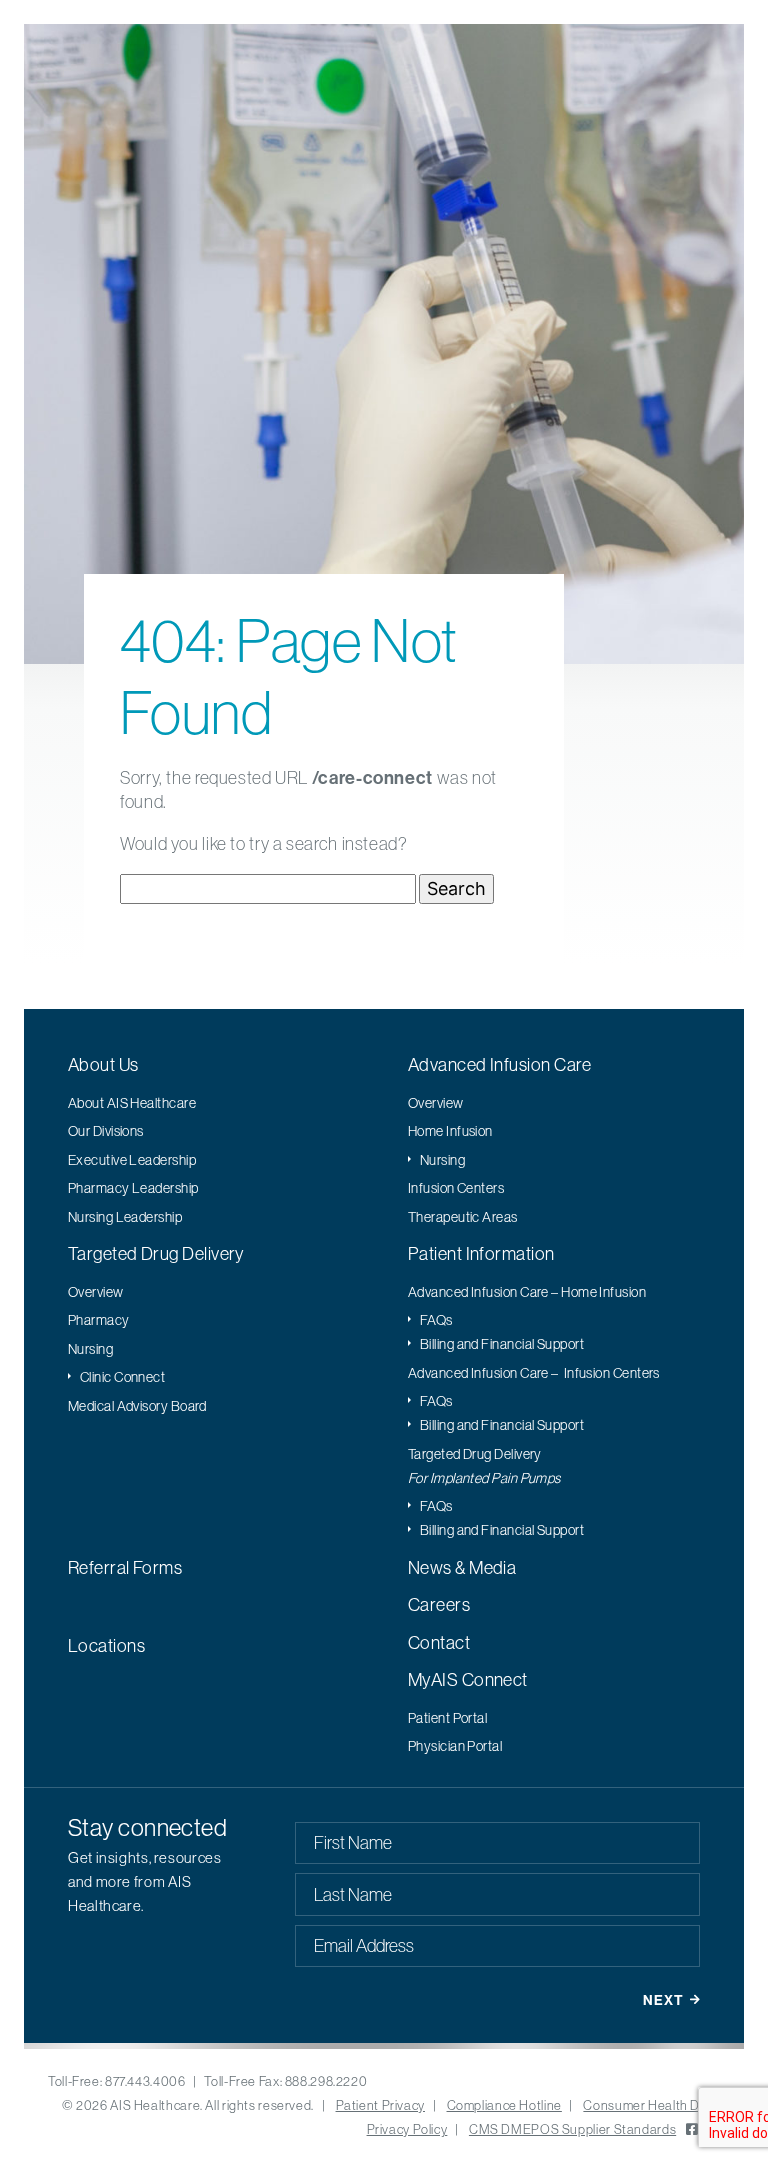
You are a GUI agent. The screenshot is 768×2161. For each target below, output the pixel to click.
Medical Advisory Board (137, 1406)
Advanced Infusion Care (500, 1064)
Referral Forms (125, 1567)
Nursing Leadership (125, 1217)
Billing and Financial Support (502, 1344)
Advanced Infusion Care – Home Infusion (527, 1292)
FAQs (436, 1320)
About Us (103, 1064)
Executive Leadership (132, 1160)
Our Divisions (106, 1131)
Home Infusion (450, 1131)
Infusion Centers (456, 1188)
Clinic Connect (122, 1377)
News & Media (462, 1567)
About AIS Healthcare (132, 1103)
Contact (439, 1642)
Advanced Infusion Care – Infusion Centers (534, 1373)
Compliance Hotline (504, 2105)
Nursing (442, 1160)
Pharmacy (99, 1320)
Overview (436, 1103)
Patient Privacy (380, 2105)
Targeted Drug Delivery (156, 1253)
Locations (106, 1645)
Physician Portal (455, 1746)
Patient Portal (447, 1718)
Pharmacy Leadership (133, 1188)
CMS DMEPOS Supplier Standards (572, 2129)
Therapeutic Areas (463, 1217)
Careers (439, 1604)
